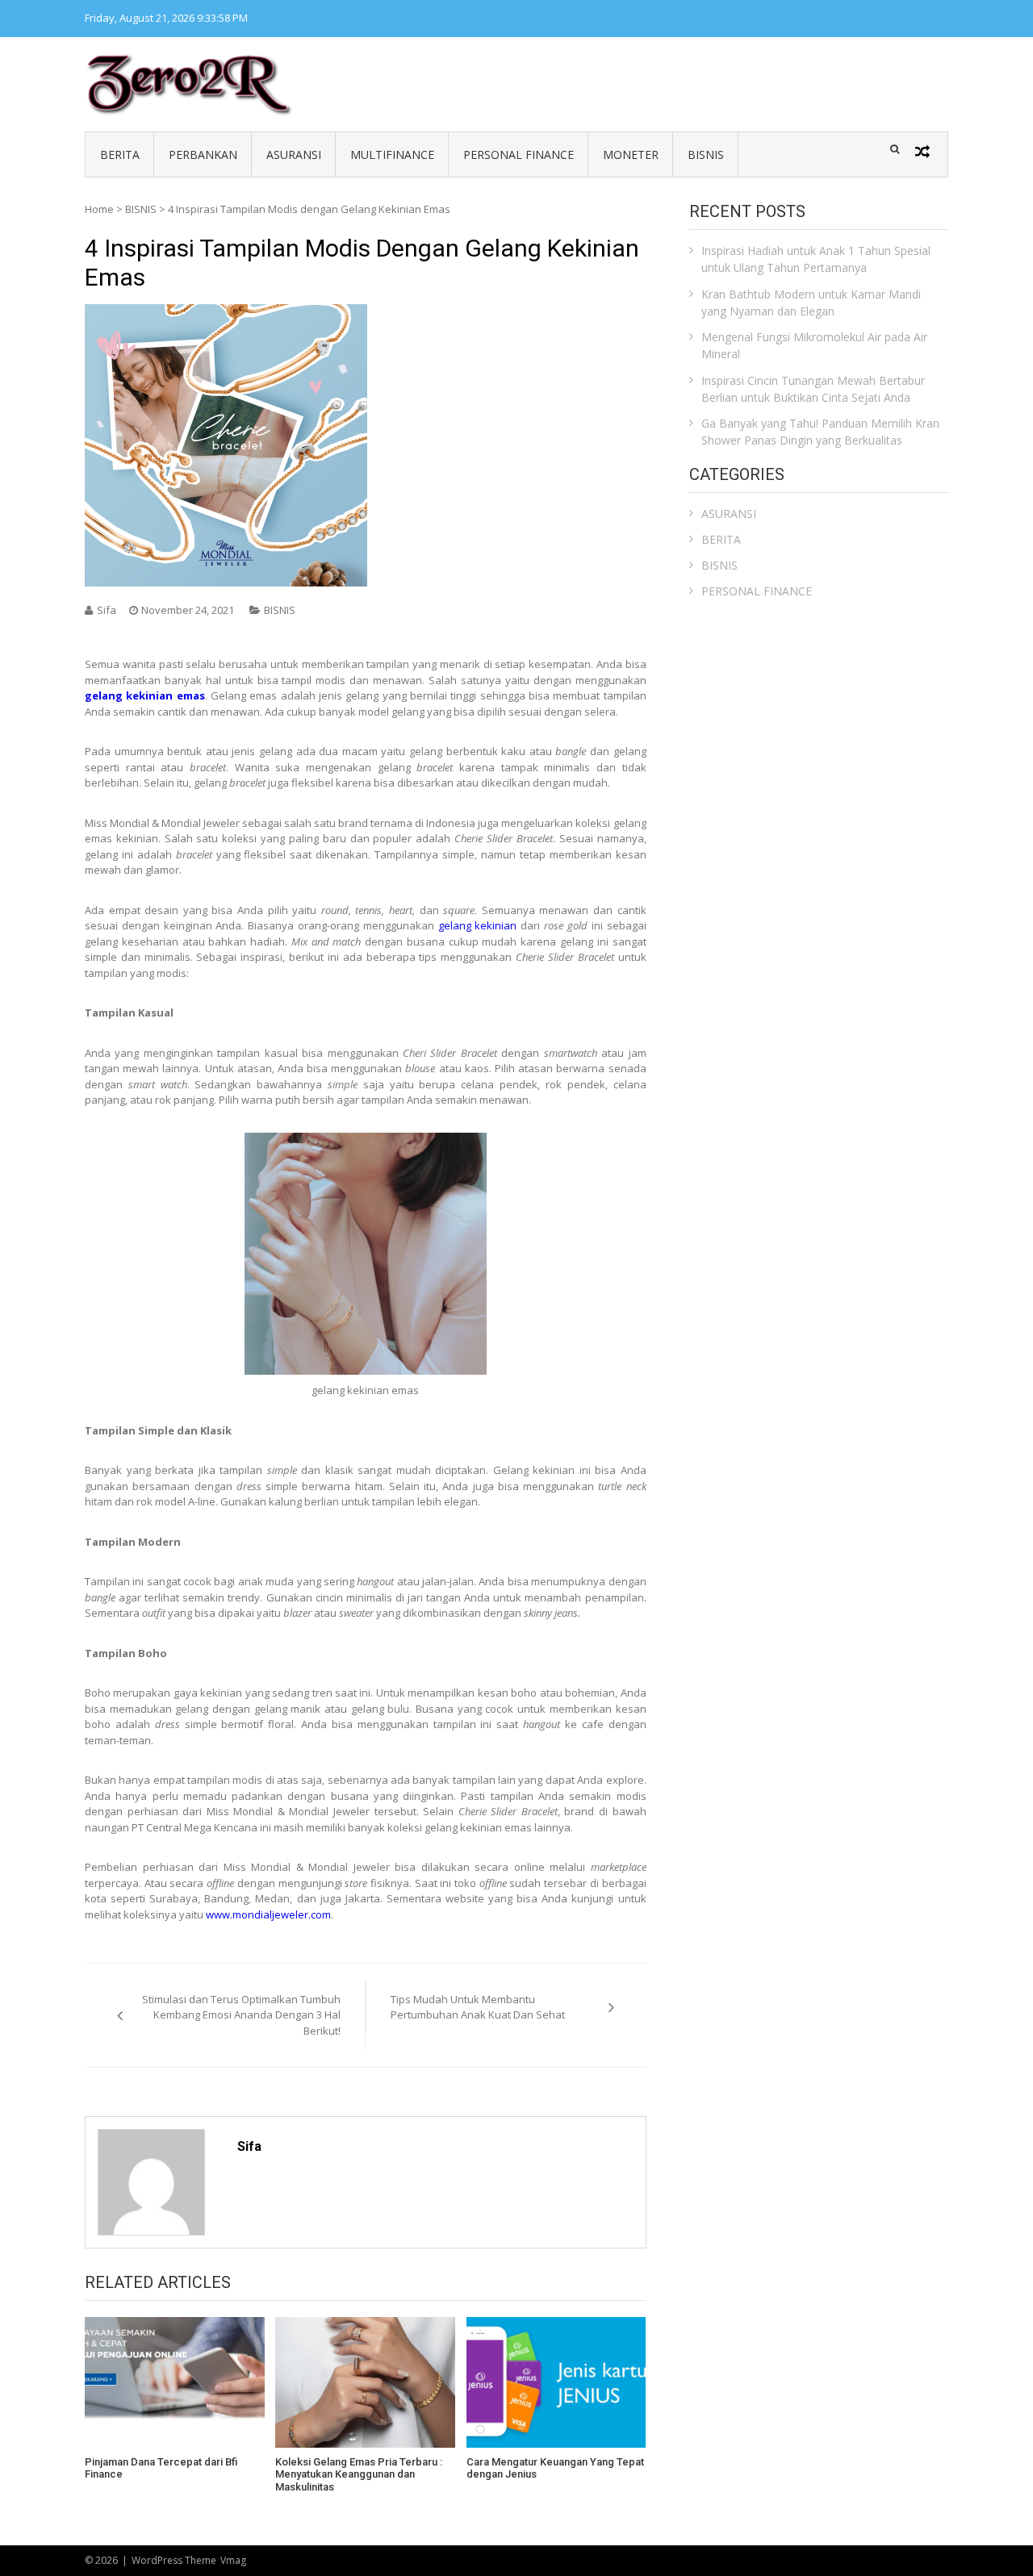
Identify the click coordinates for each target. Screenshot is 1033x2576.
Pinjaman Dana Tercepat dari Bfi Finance (161, 2468)
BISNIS (706, 154)
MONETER (631, 154)
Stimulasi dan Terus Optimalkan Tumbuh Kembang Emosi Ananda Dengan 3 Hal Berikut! (241, 2015)
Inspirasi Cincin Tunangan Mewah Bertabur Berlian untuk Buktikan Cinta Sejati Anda (813, 389)
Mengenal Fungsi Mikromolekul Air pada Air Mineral (814, 345)
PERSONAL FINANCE (519, 154)
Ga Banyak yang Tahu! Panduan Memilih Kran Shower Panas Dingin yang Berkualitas (820, 432)
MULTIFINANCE (392, 154)
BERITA (120, 154)
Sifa (107, 610)
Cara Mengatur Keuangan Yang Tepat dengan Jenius (555, 2468)
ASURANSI (294, 154)
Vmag (233, 2560)
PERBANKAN (203, 154)
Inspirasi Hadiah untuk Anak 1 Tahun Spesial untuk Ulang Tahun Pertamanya (816, 259)
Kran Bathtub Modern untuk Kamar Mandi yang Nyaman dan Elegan (811, 303)
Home (99, 209)
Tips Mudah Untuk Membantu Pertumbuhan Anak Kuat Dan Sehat (478, 2007)
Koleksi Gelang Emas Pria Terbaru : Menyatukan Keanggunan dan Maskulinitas (359, 2474)
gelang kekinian (478, 925)
